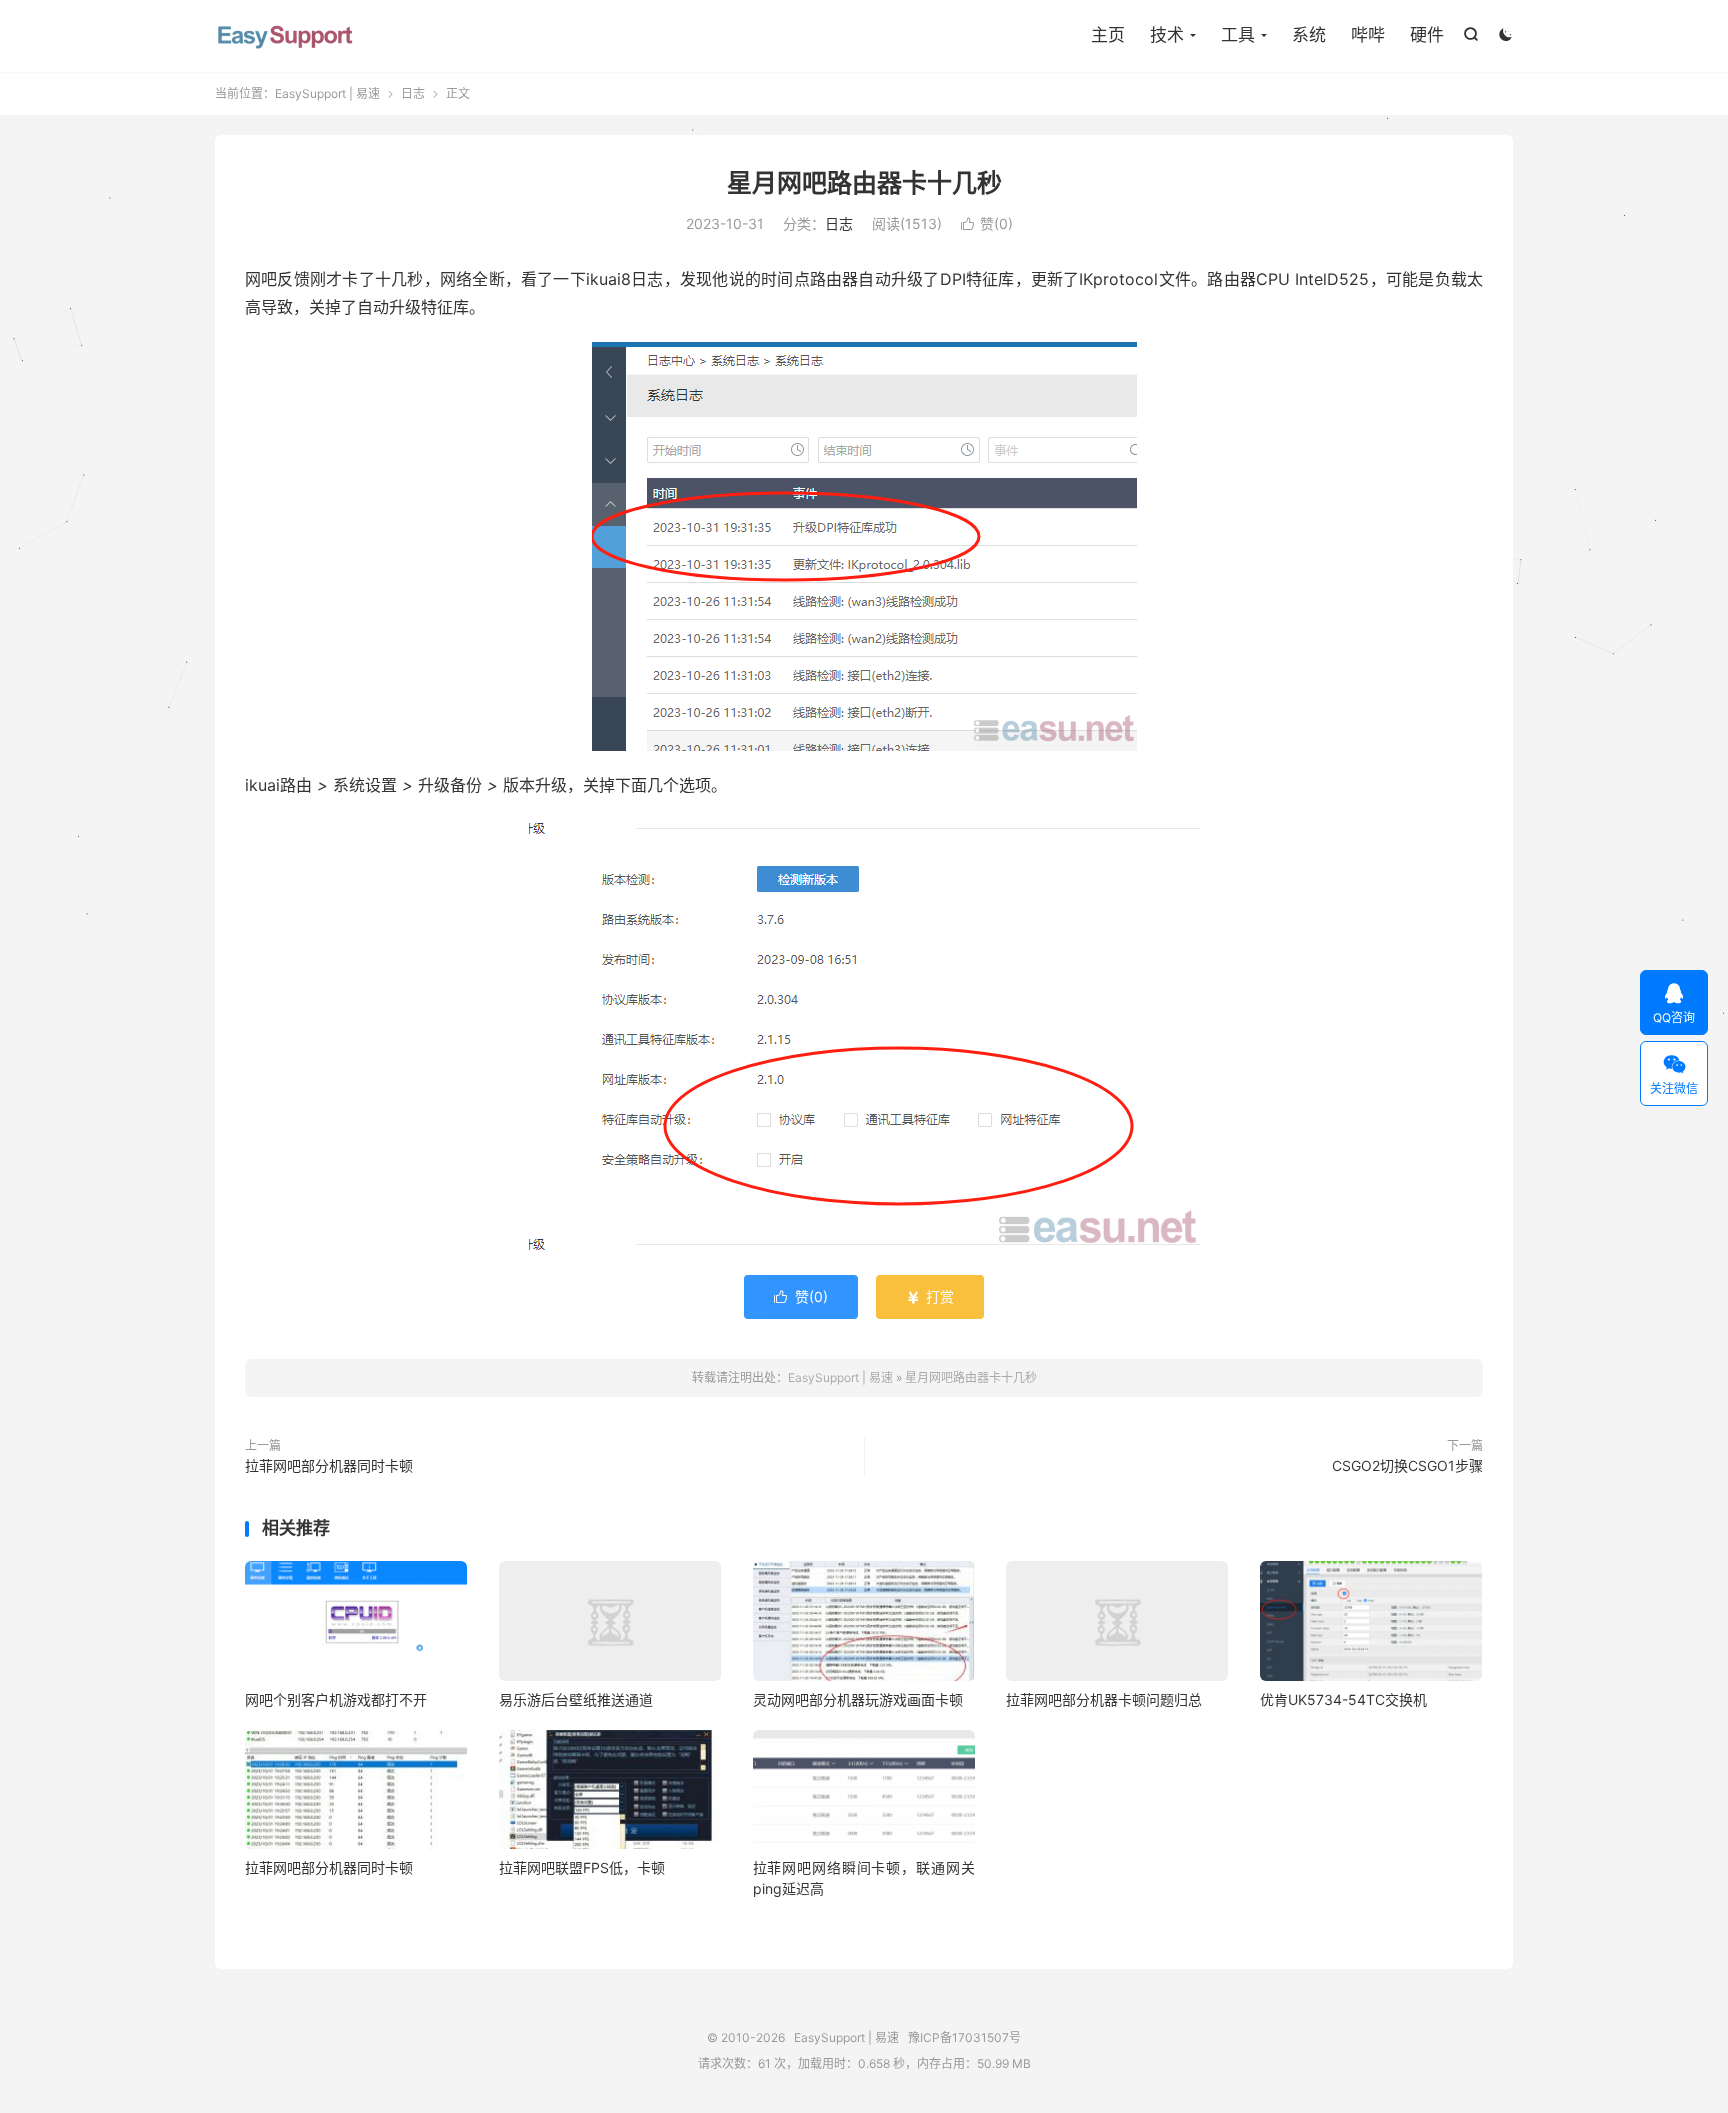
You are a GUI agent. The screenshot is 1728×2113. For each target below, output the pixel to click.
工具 (1238, 35)
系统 (1309, 35)
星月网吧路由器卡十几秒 (864, 183)
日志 (413, 93)
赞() (987, 223)
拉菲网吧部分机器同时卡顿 (329, 1465)
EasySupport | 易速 (285, 36)
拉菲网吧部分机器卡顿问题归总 (1104, 1699)
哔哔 (1368, 35)
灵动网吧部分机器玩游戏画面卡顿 (858, 1699)
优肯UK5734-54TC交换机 (1343, 1699)
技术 (1167, 35)
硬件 (1427, 35)
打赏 (930, 1296)
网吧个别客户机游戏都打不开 (336, 1699)
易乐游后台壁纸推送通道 (576, 1699)
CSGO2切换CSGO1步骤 (1407, 1465)
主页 (1108, 35)
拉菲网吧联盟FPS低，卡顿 (582, 1867)
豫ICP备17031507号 (964, 2037)
